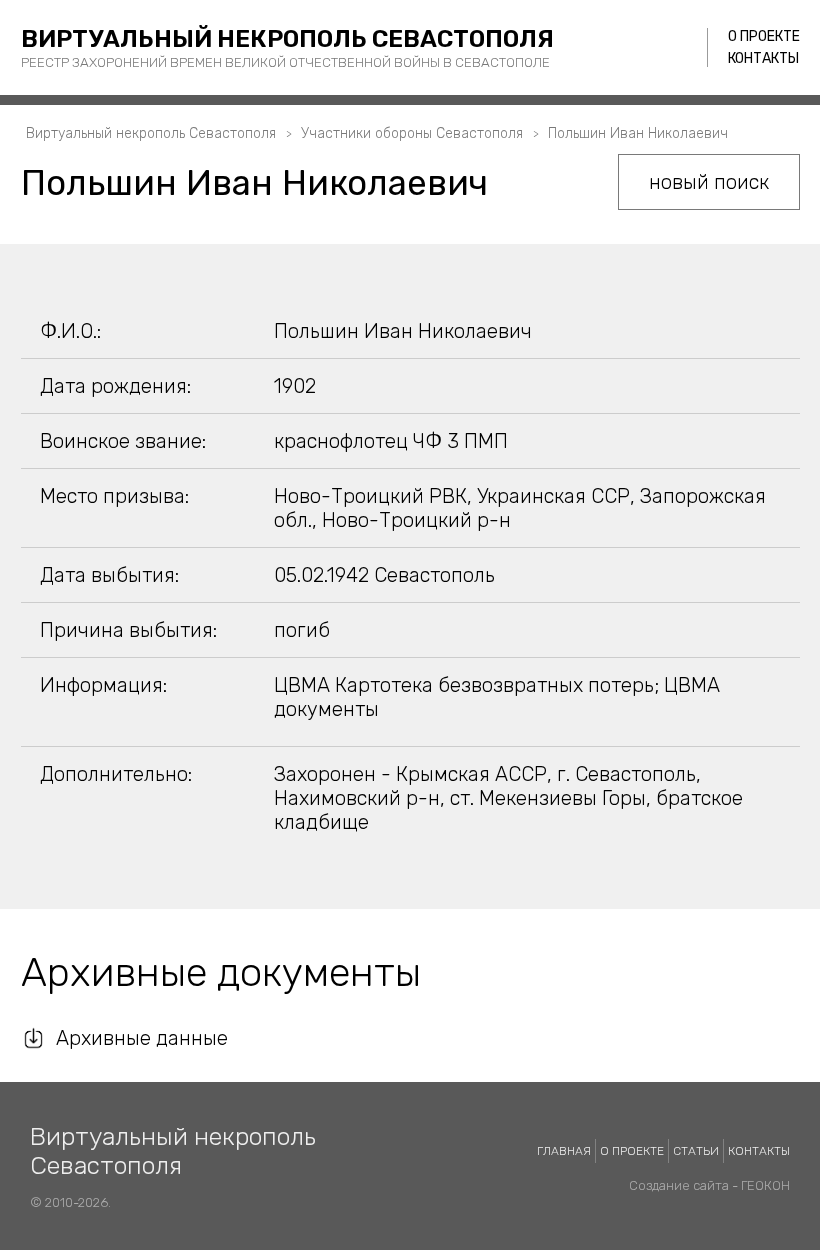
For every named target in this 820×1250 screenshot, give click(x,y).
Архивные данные (142, 1038)
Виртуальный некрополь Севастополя (287, 39)
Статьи (696, 1151)
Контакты (763, 58)
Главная (564, 1151)
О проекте (764, 36)
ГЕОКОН (765, 1185)
